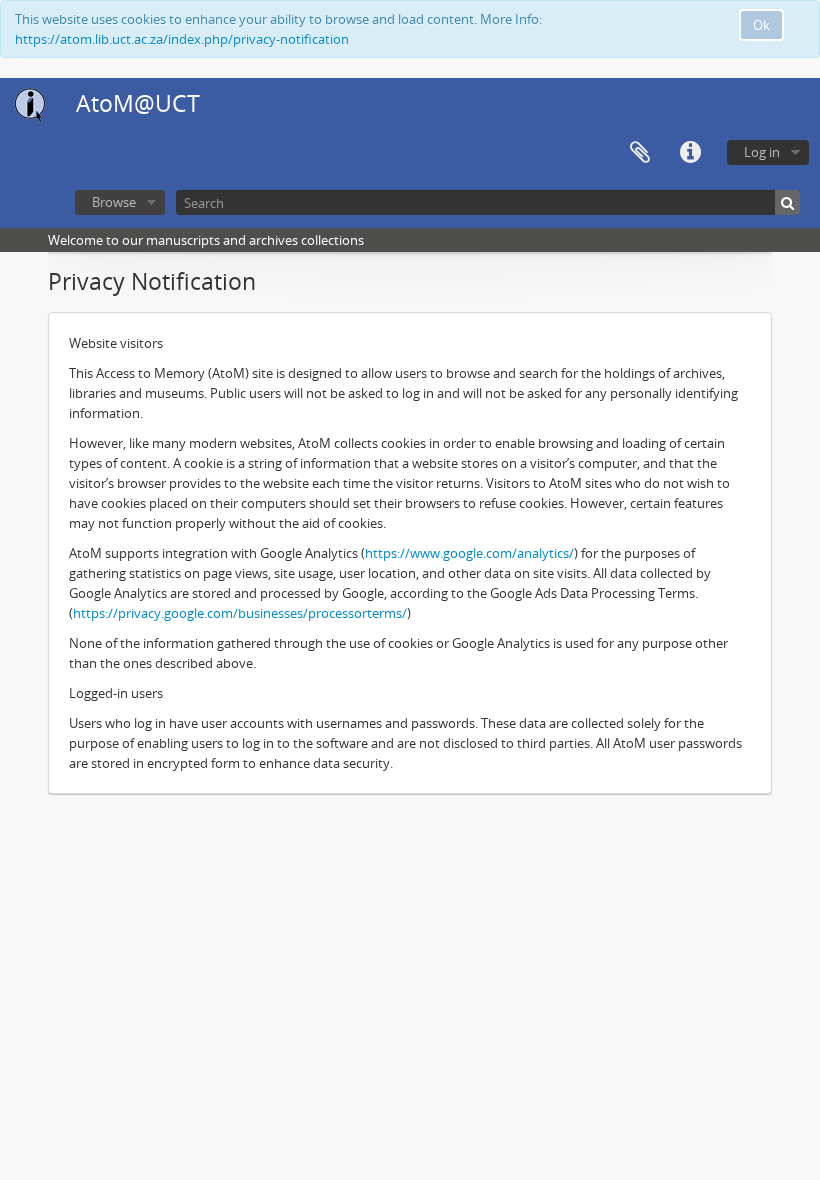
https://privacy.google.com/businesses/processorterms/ (240, 613)
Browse (114, 202)
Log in (762, 152)
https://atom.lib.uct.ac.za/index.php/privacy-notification (182, 39)
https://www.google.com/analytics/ (469, 553)
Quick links (690, 153)
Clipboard (640, 153)
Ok (761, 25)
